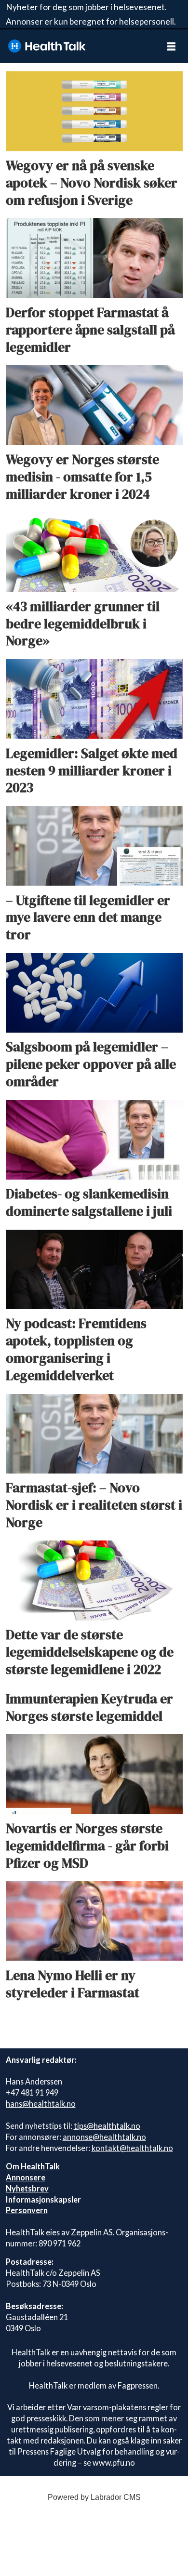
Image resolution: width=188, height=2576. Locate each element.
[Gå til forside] (77, 46)
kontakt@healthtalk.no (132, 2148)
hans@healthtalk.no (41, 2104)
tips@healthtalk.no (107, 2126)
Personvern (27, 2210)
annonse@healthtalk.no (104, 2137)
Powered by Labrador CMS (94, 2497)
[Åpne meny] (171, 46)
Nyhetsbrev (27, 2188)
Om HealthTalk (33, 2166)
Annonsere (26, 2177)
